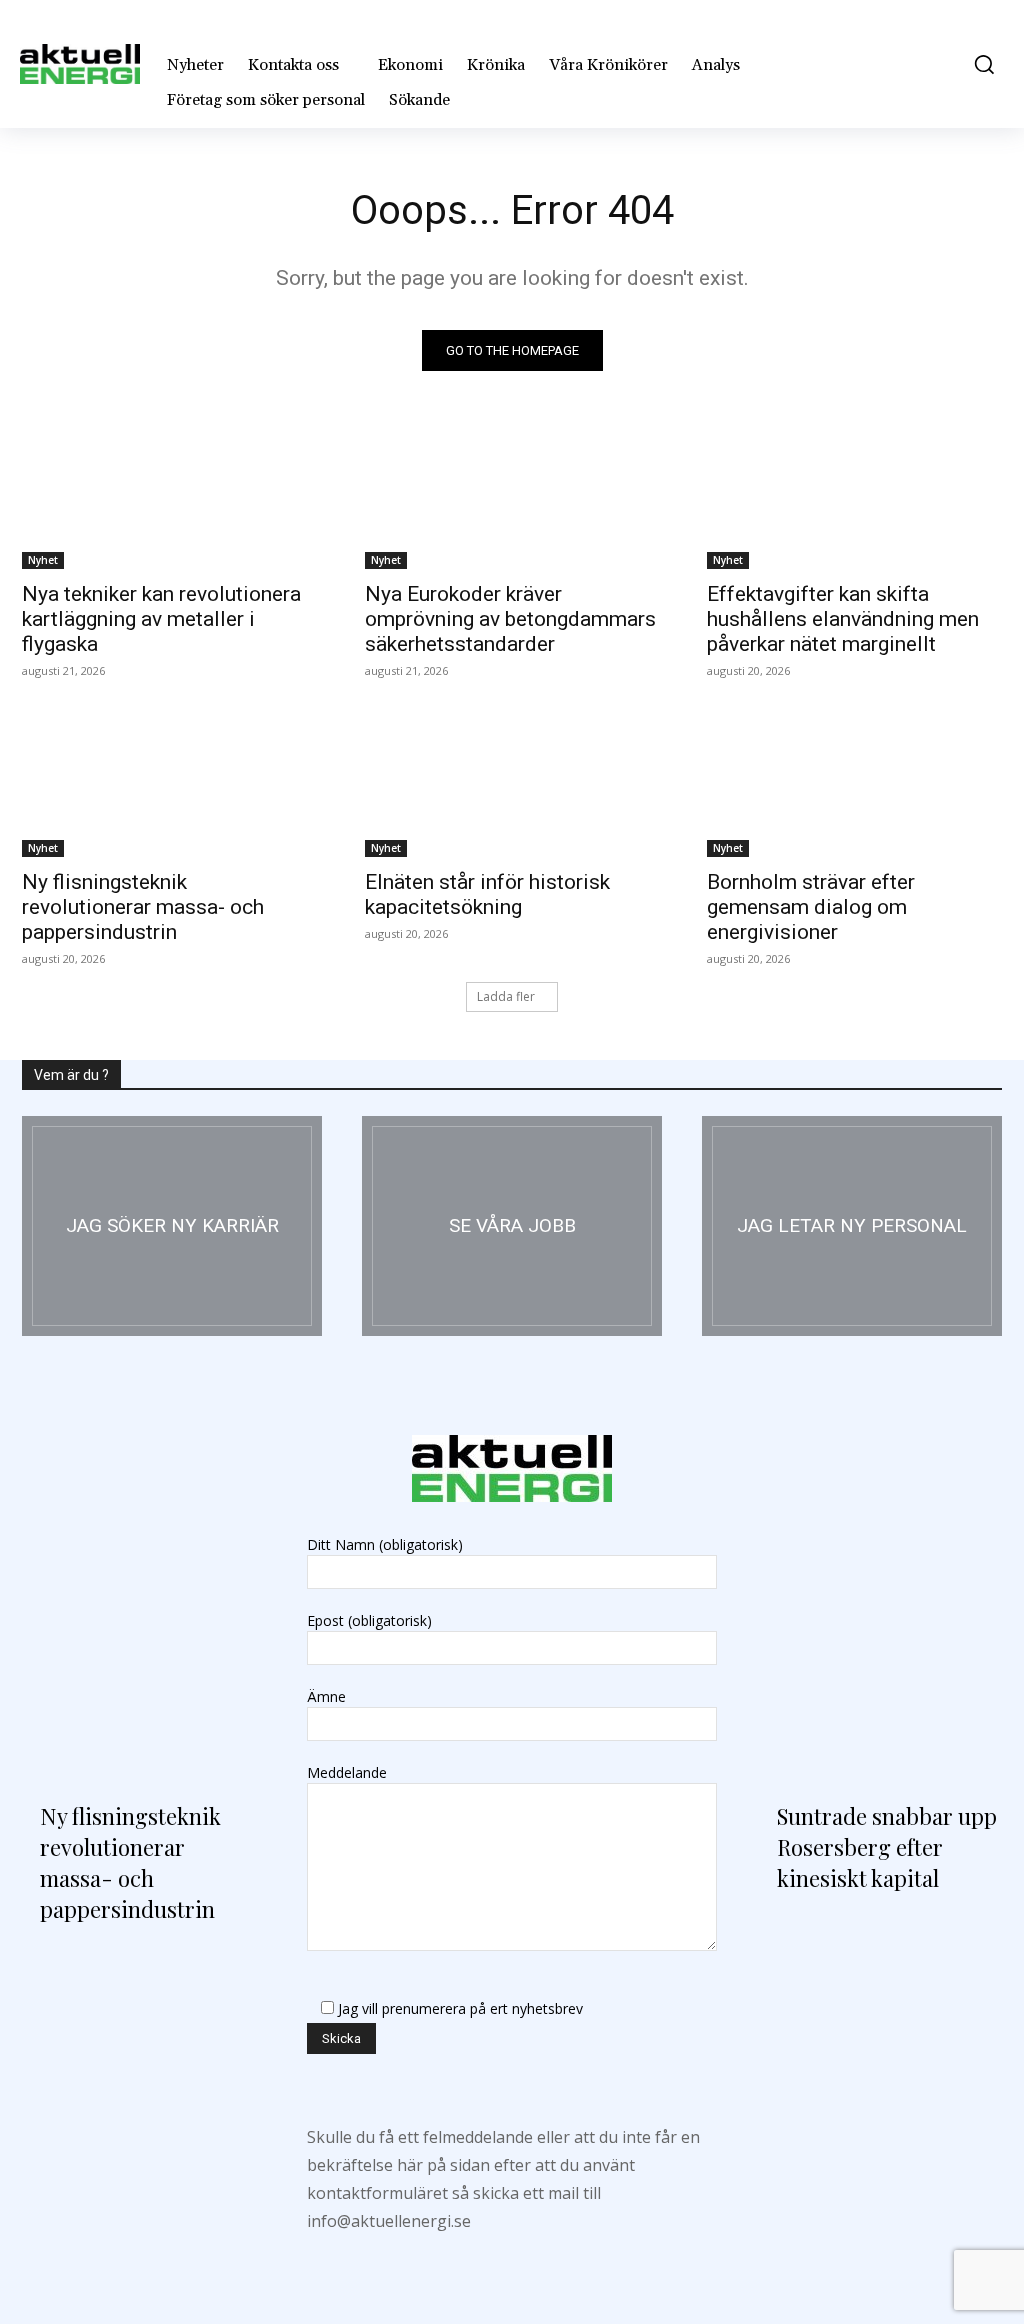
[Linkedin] (512, 2259)
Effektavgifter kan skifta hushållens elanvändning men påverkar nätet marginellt (843, 619)
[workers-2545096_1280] (512, 1226)
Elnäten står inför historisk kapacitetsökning (487, 894)
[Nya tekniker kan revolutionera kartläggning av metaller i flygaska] (169, 494)
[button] (979, 64)
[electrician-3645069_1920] (172, 1226)
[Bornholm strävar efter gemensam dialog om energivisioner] (854, 783)
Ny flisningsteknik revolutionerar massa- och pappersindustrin (143, 907)
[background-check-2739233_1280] (852, 1226)
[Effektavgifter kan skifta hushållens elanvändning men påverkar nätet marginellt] (854, 494)
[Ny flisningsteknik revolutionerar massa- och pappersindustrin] (169, 783)
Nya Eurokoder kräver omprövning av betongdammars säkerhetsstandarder (510, 619)
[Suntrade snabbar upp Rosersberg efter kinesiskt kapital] (880, 1633)
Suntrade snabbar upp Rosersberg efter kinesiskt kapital (887, 1847)
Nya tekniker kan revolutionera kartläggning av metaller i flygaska (161, 619)
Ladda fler (506, 996)
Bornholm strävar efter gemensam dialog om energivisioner (811, 907)
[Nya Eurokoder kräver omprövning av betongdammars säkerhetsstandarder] (512, 494)
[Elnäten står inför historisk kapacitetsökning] (512, 783)
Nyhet (43, 560)
